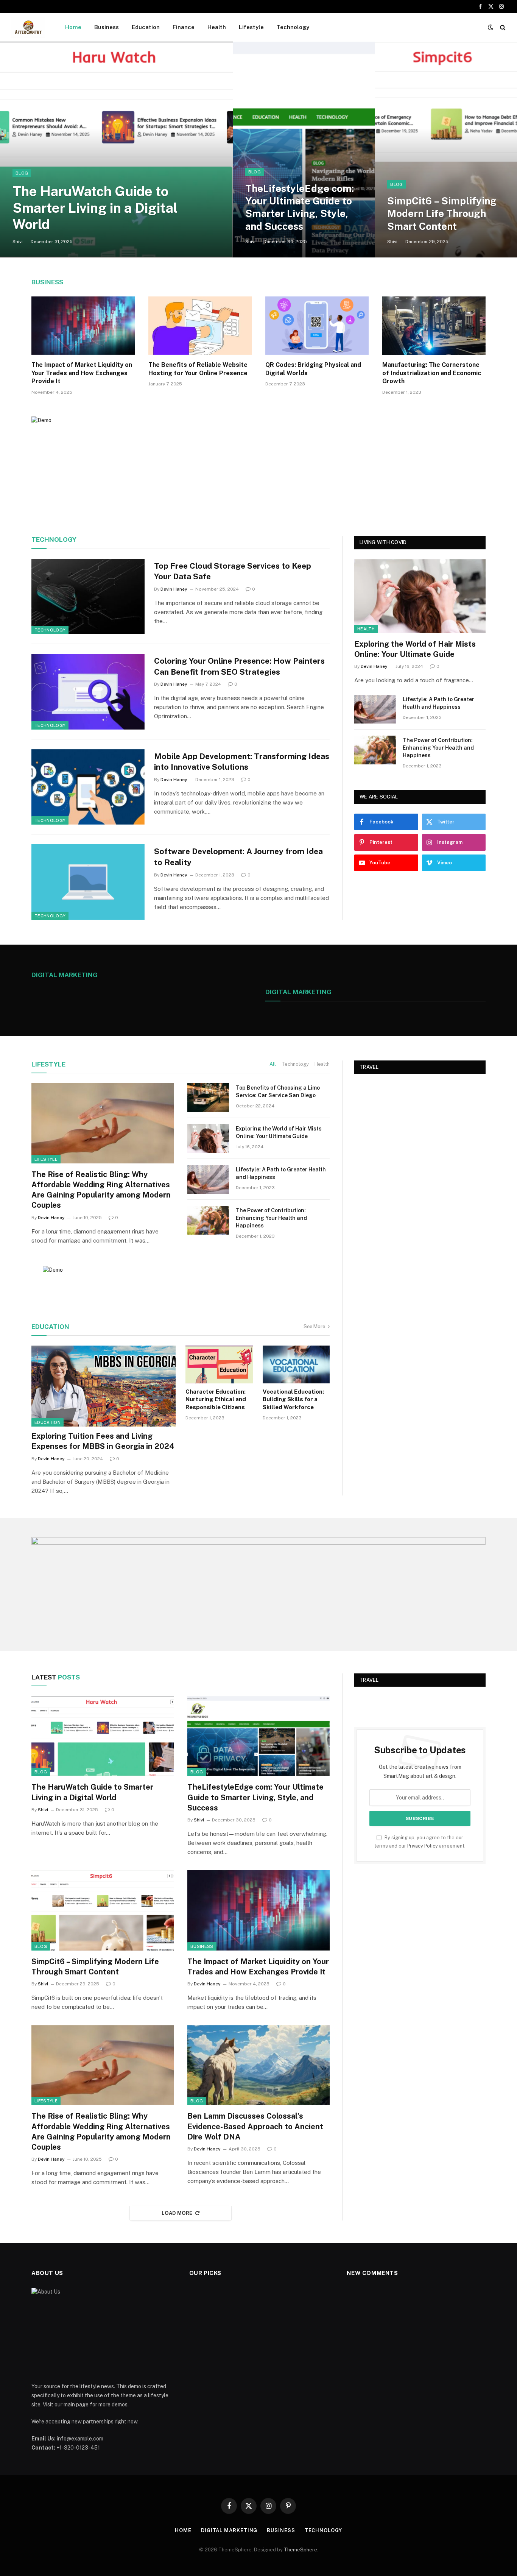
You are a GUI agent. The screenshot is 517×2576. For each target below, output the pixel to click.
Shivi (18, 242)
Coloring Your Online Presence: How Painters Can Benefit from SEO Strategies (239, 666)
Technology (293, 27)
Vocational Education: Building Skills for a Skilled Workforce (293, 1399)
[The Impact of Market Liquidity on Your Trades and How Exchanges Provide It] (83, 326)
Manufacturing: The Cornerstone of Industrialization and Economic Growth (432, 373)
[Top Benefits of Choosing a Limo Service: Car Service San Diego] (208, 1098)
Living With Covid (383, 542)
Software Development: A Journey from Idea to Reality (238, 857)
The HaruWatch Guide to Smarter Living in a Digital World (95, 207)
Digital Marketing (298, 992)
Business (107, 27)
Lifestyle (251, 27)
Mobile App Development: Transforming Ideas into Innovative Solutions (242, 762)
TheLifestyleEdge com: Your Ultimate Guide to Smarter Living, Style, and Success (300, 207)
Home (73, 27)
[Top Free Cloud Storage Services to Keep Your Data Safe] (88, 597)
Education (146, 27)
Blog (22, 173)
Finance (184, 27)
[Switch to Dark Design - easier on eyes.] (491, 27)
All (273, 1064)
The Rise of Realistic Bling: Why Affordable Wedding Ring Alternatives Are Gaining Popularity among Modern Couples (101, 1190)
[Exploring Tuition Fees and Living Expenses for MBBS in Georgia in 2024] (104, 1386)
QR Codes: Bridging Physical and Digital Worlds (313, 369)
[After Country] (28, 27)
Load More (177, 2213)
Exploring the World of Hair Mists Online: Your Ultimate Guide (415, 649)
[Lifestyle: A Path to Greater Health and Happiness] (375, 709)
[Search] (502, 27)
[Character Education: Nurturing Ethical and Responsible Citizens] (219, 1364)
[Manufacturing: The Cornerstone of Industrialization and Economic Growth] (434, 326)
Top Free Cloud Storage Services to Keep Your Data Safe (233, 571)
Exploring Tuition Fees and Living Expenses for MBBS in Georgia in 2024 (103, 1441)
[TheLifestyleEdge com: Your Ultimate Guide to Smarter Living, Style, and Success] (304, 150)
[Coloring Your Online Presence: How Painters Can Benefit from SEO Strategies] (88, 692)
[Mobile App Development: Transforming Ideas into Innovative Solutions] (88, 787)
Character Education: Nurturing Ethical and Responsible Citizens (216, 1399)
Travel (369, 1067)
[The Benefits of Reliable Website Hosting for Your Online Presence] (200, 326)
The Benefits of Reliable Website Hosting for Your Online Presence (198, 369)
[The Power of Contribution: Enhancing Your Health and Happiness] (375, 750)
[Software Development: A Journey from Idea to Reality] (88, 882)
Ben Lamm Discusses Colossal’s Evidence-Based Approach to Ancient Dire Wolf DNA (255, 2126)
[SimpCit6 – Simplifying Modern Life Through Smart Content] (446, 150)
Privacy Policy (423, 1846)
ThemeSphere (301, 2550)
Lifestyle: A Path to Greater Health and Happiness (438, 703)
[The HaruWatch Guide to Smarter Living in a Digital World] (116, 150)
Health (217, 27)
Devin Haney (174, 589)
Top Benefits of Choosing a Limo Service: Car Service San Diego (278, 1092)
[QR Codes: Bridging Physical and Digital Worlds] (317, 326)
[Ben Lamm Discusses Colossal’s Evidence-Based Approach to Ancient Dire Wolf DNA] (258, 2065)
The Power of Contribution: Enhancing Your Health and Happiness (438, 748)
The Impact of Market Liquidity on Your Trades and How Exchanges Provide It (82, 373)
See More (314, 1326)
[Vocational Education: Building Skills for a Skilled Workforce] (296, 1364)
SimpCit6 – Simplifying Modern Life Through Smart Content (442, 214)
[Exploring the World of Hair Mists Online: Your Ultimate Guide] (420, 596)
